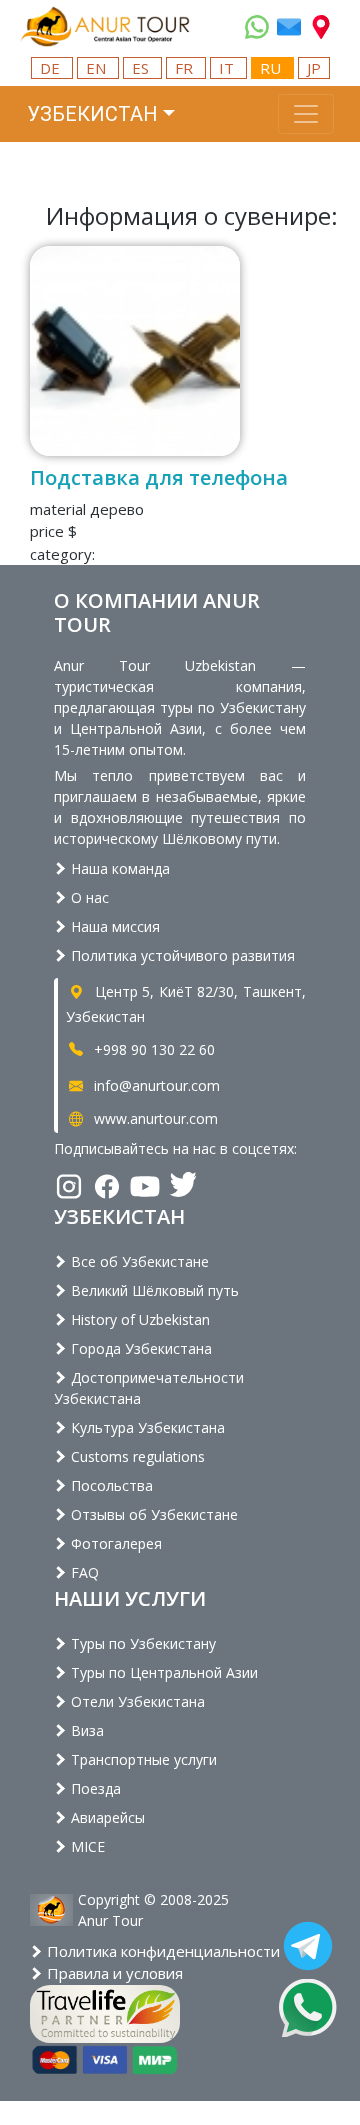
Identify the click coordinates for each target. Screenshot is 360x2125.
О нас (88, 897)
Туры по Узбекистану (141, 1643)
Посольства (110, 1485)
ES (142, 68)
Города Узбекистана (139, 1348)
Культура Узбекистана (146, 1427)
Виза (85, 1730)
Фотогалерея (114, 1543)
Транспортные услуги (142, 1759)
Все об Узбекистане (138, 1261)
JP (314, 68)
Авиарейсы (106, 1817)
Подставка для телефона (159, 477)
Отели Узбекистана (136, 1701)
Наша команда (118, 868)
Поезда (94, 1788)
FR (186, 68)
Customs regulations (136, 1456)
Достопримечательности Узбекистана (149, 1388)
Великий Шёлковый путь (153, 1290)
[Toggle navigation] (306, 114)
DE (52, 68)
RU (272, 68)
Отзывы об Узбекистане (152, 1514)
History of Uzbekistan (138, 1319)
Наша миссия (113, 926)
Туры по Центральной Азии (162, 1672)
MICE (86, 1846)
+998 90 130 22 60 (152, 1049)
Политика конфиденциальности (161, 1951)
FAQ (83, 1572)
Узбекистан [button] (92, 114)
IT (228, 68)
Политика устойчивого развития (181, 955)
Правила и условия (113, 1973)
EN (98, 68)
